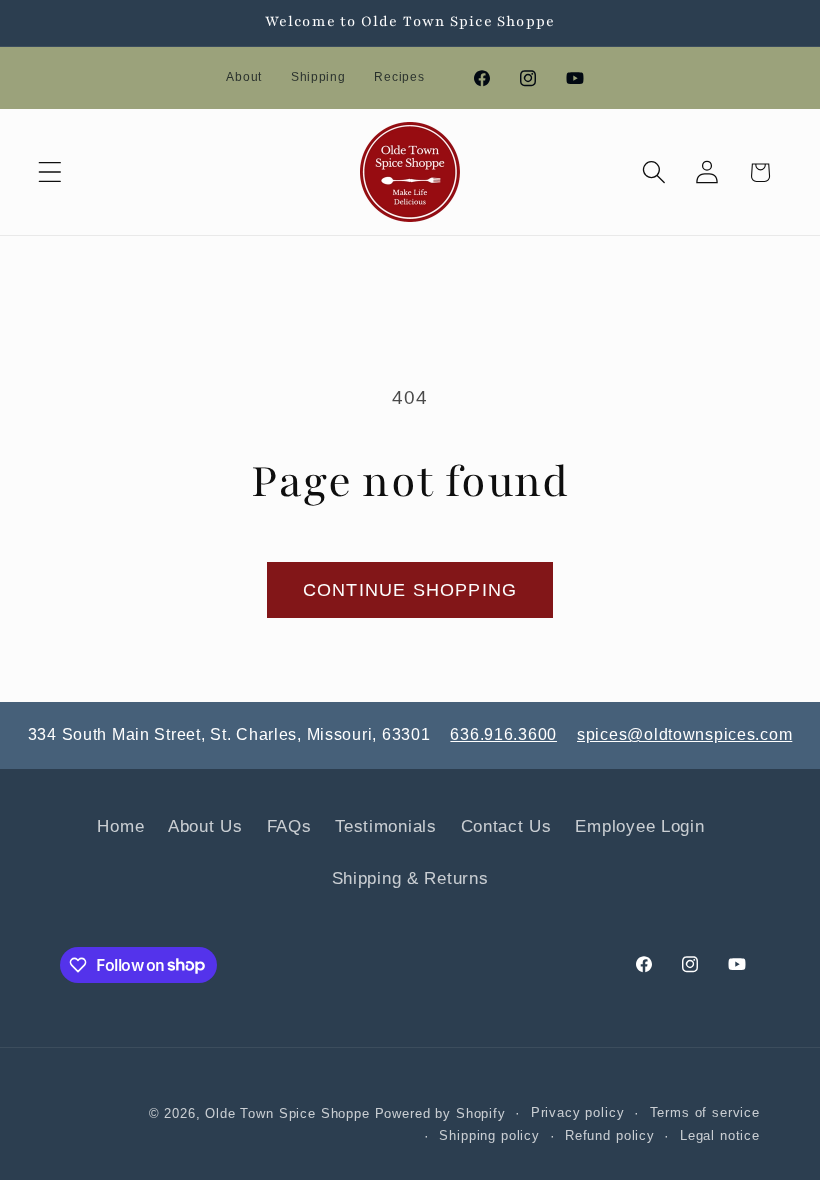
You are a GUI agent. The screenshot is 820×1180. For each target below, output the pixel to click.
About (244, 77)
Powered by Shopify (440, 1113)
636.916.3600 (503, 734)
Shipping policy (489, 1135)
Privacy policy (578, 1112)
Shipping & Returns (410, 878)
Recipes (399, 77)
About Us (205, 826)
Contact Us (506, 826)
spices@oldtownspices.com (684, 734)
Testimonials (386, 826)
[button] (50, 172)
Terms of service (705, 1112)
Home (120, 826)
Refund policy (610, 1135)
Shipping (318, 77)
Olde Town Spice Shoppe (287, 1113)
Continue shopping (410, 590)
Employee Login (639, 826)
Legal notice (720, 1135)
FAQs (289, 826)
